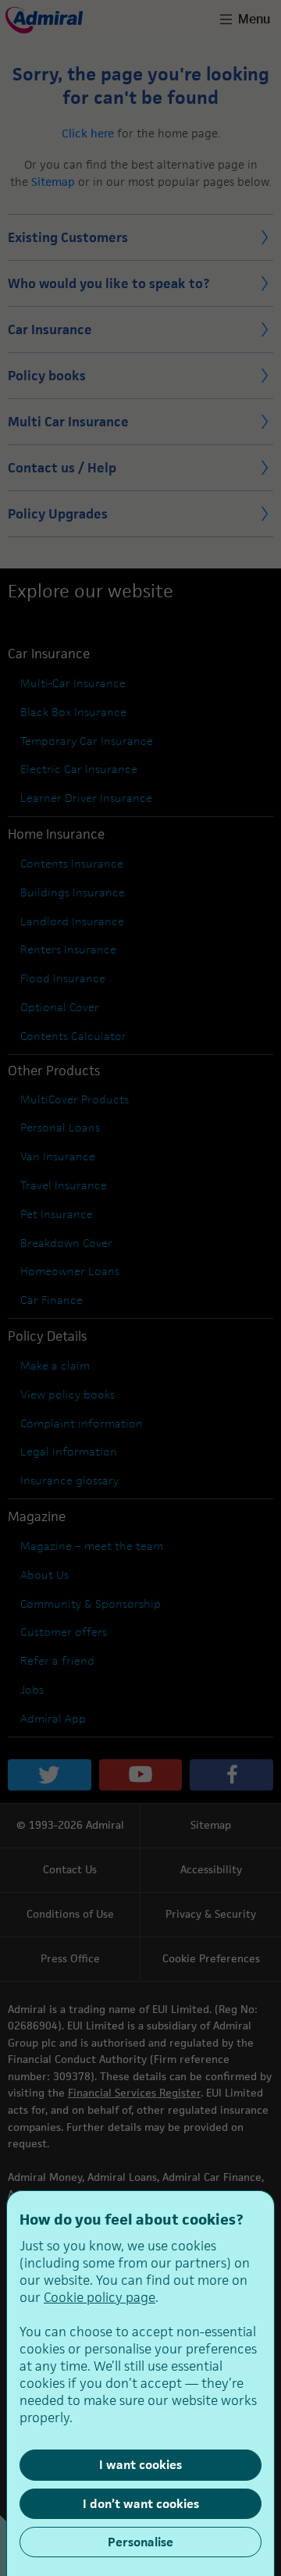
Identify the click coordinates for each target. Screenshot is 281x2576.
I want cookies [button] (140, 2465)
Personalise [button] (140, 2542)
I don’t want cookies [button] (141, 2504)
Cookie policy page (100, 2297)
